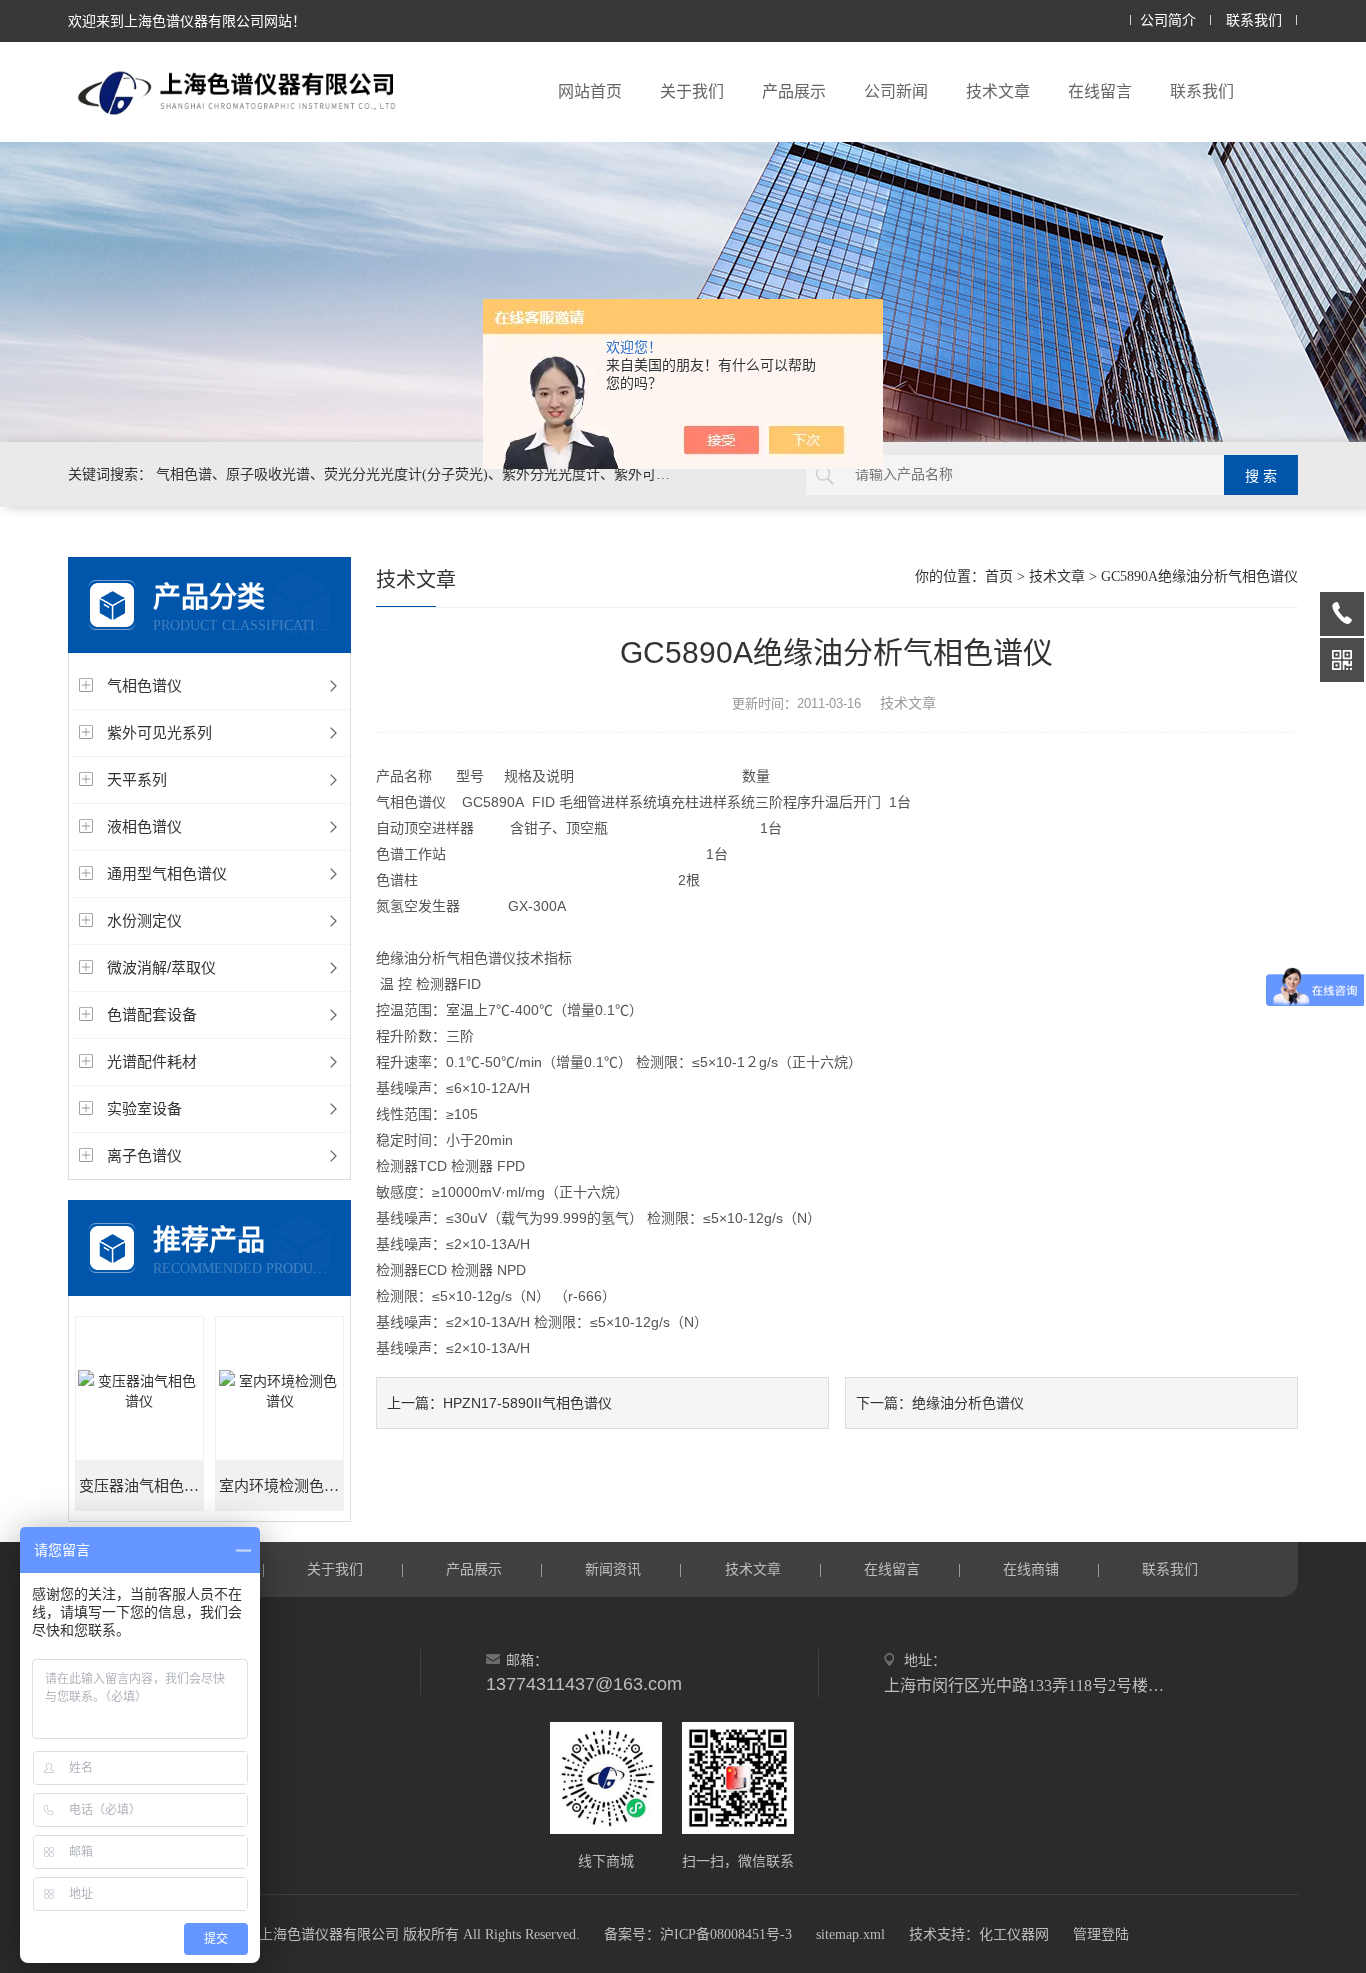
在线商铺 (1031, 1569)
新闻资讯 (613, 1569)
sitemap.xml (850, 1934)
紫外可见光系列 (159, 732)
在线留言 (1100, 91)
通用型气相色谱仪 (167, 873)
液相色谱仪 (144, 826)
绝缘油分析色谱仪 (968, 1403)
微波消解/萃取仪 (161, 967)
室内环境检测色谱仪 (281, 1486)
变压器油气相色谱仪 (141, 1486)
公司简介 (1168, 20)
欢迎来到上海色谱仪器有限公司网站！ (187, 21)
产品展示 (794, 91)
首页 (999, 576)
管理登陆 (1101, 1934)
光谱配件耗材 (152, 1061)
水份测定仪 (144, 920)
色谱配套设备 (152, 1014)
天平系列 (137, 779)
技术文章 (998, 91)
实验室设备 (144, 1108)
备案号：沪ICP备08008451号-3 (698, 1934)
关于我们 (692, 91)
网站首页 (590, 91)
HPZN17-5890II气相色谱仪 (527, 1403)
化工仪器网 (1014, 1934)
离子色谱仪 (144, 1155)
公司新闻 (896, 91)
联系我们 (1254, 20)
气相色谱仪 (144, 685)
